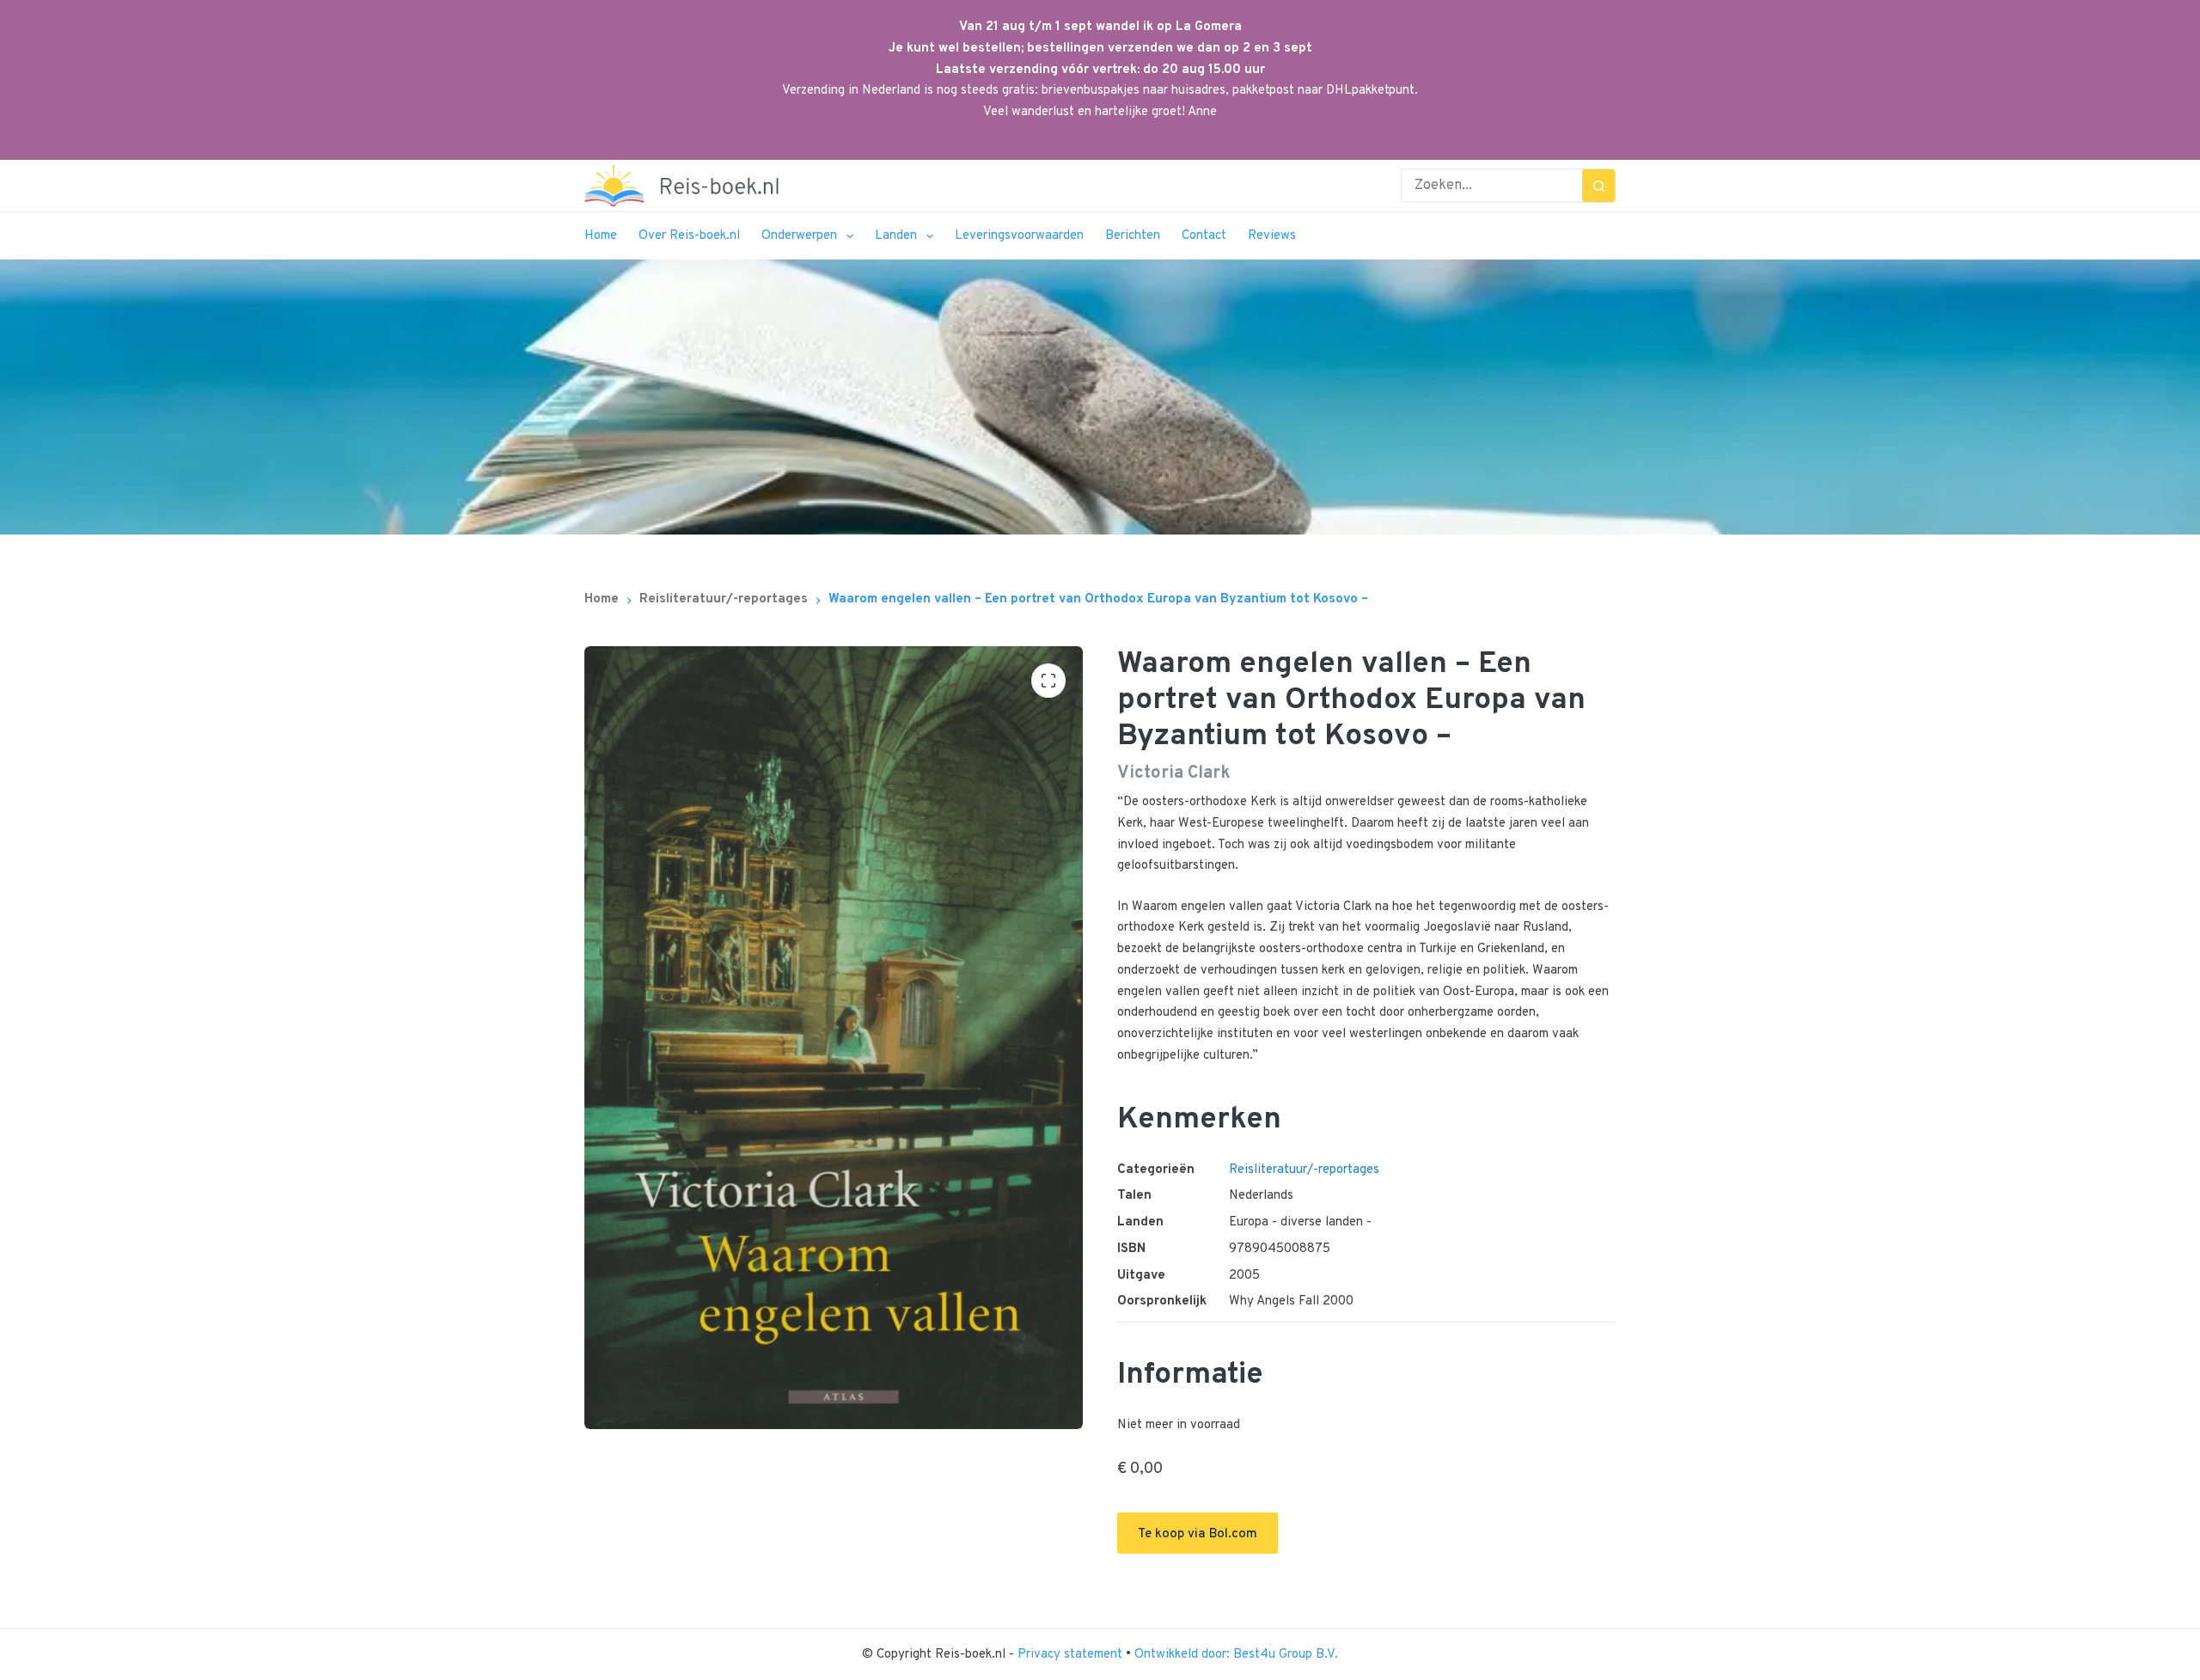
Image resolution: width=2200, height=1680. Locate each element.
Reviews (1272, 236)
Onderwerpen (799, 236)
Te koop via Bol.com (1198, 1534)
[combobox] (1492, 186)
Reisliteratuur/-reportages (1304, 1170)
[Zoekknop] (1598, 186)
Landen (896, 236)
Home (601, 236)
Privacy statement (1072, 1655)
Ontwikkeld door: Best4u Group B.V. (1236, 1655)
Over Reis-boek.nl (689, 236)
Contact (1204, 236)
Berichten (1133, 236)
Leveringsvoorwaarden (1019, 236)
